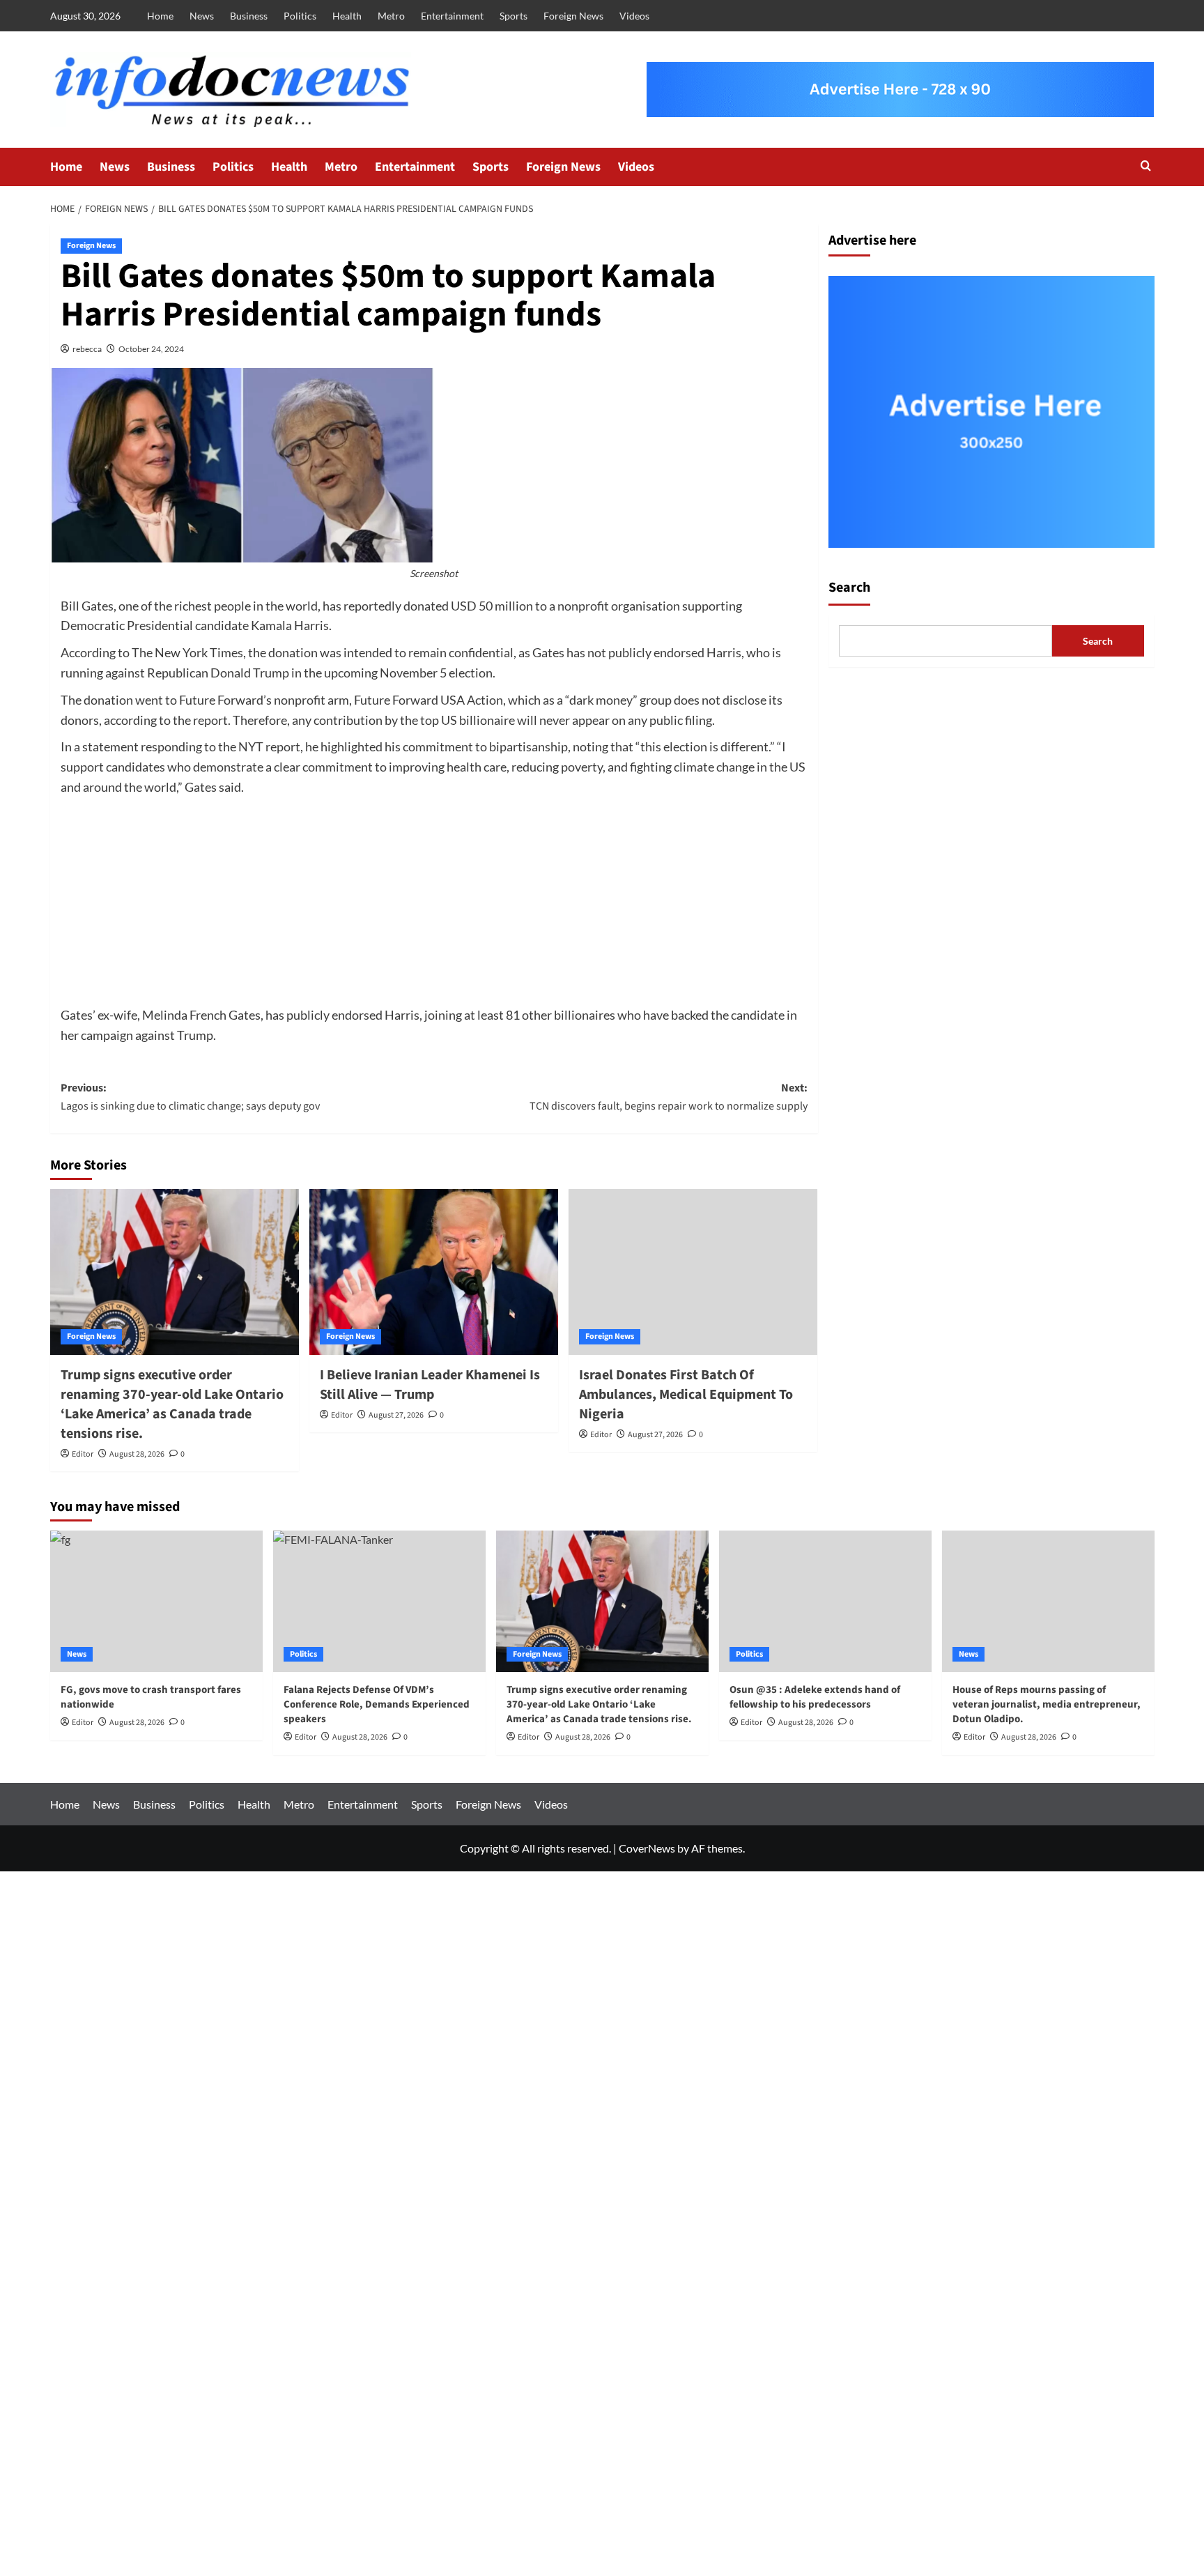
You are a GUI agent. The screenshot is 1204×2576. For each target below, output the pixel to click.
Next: (669, 1097)
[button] (1146, 167)
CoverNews (647, 1848)
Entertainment (452, 16)
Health (347, 16)
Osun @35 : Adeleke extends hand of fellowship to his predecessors (815, 1697)
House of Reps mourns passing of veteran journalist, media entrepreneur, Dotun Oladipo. (1047, 1704)
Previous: (190, 1097)
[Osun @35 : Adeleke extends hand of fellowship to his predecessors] (825, 1601)
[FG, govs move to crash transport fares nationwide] (156, 1601)
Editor (83, 1454)
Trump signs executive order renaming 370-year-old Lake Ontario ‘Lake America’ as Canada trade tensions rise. (172, 1404)
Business (249, 16)
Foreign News (573, 16)
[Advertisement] (434, 902)
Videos (634, 16)
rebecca (87, 349)
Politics (300, 16)
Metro (391, 16)
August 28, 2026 (137, 1454)
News (202, 16)
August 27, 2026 (396, 1415)
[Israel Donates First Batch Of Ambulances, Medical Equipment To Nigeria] (693, 1272)
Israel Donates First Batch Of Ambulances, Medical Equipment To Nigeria (686, 1395)
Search (849, 588)
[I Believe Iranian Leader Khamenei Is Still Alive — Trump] (434, 1272)
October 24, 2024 (151, 349)
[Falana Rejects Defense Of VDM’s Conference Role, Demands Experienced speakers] (379, 1601)
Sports (514, 16)
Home (160, 16)
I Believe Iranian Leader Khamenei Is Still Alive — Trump (430, 1385)
